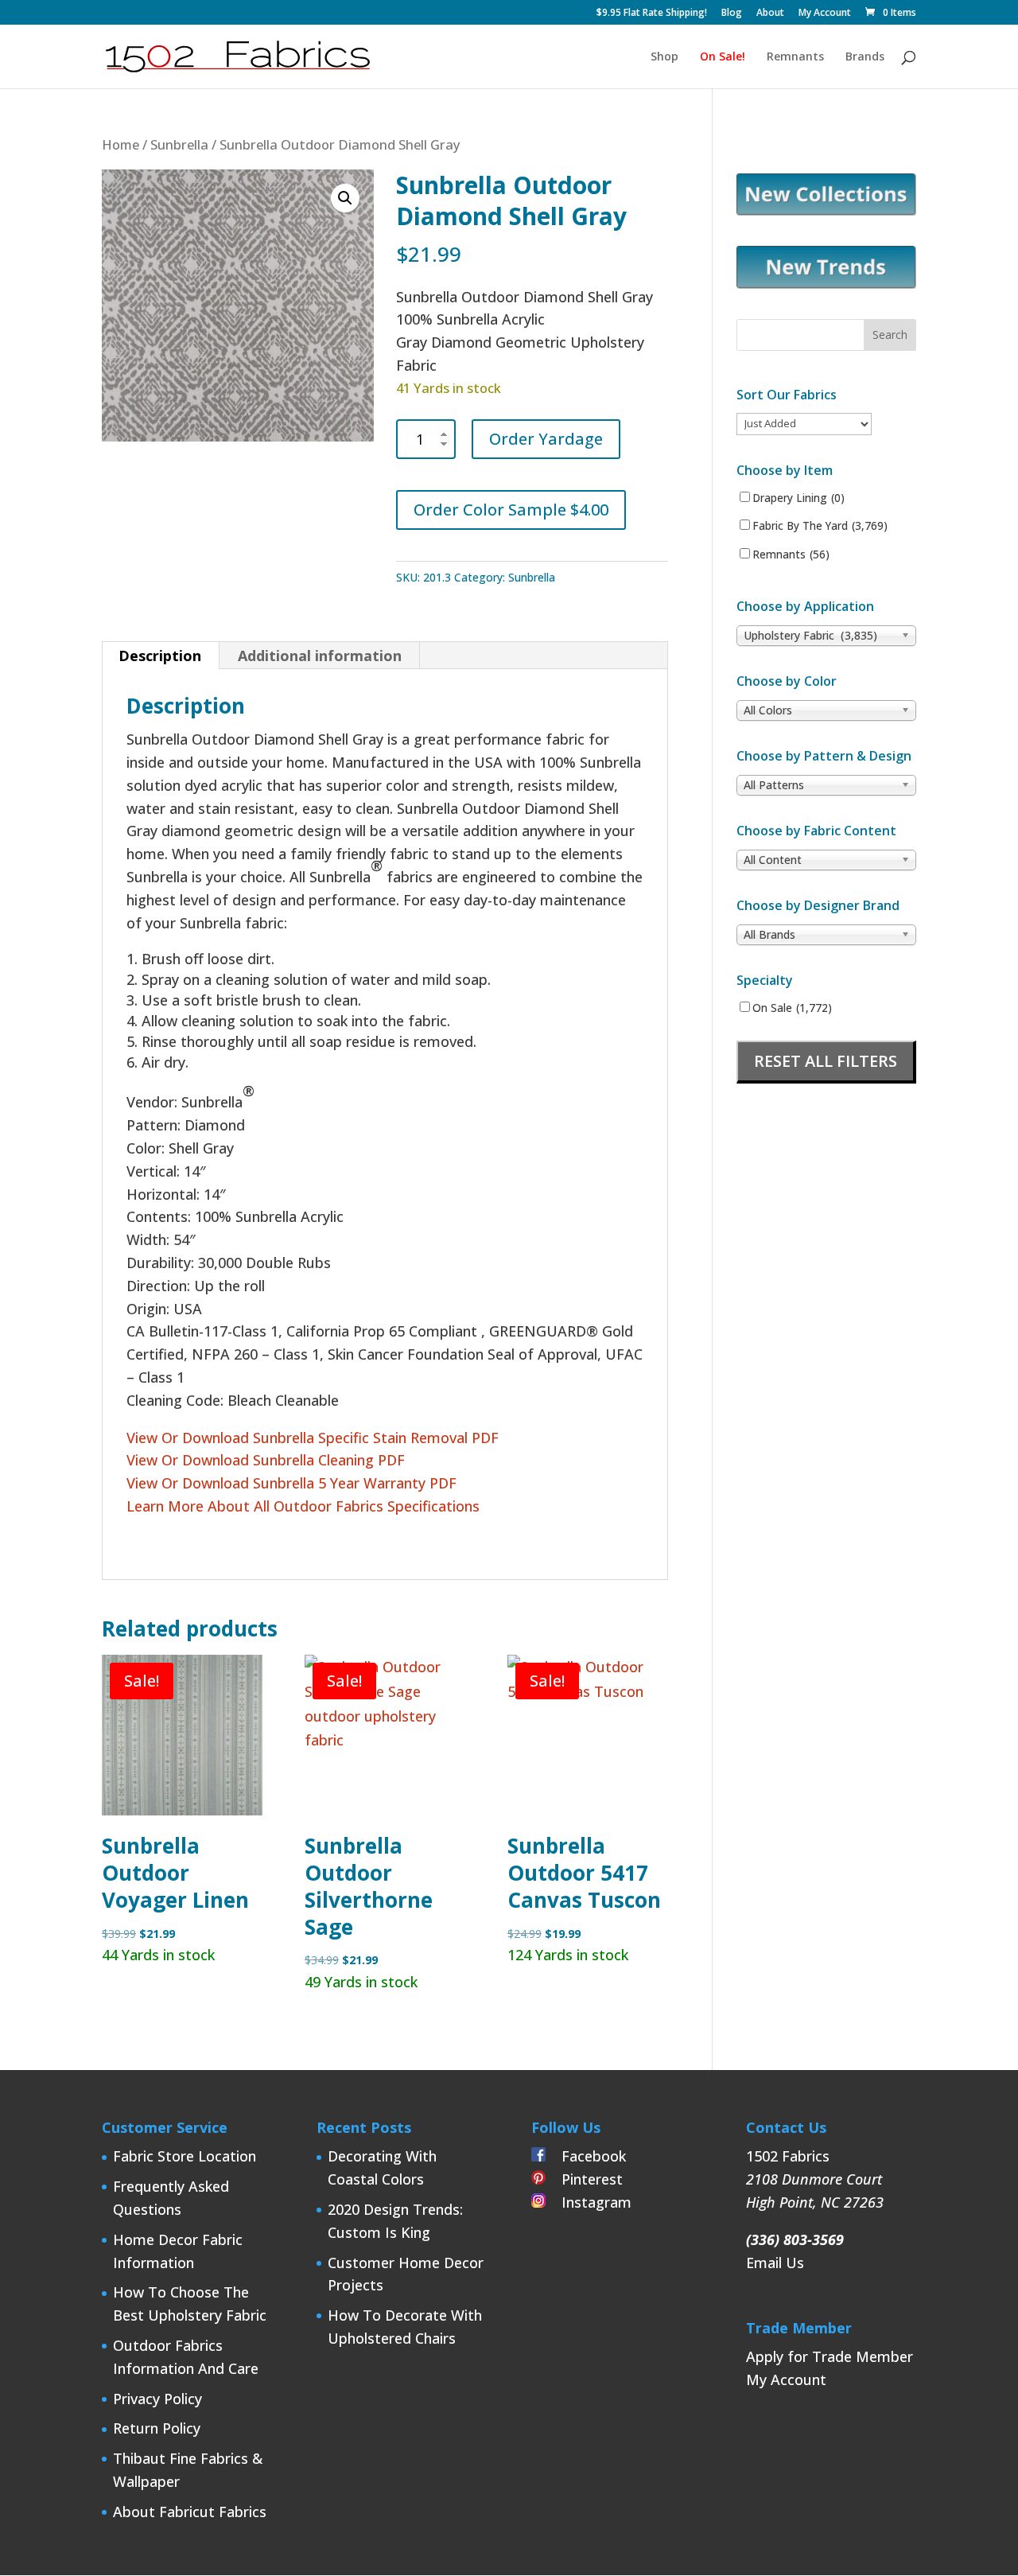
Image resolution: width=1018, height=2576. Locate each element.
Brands (865, 57)
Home (120, 144)
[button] (345, 198)
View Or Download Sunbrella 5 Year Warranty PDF (291, 1483)
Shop (664, 57)
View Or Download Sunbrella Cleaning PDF (266, 1460)
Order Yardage (546, 439)
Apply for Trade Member (830, 2356)
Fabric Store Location (185, 2156)
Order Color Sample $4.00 (511, 510)
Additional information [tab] (320, 656)
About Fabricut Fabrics (190, 2512)
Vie (136, 1438)
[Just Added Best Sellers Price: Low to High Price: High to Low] (804, 423)
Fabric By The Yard (820, 526)
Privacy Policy (157, 2399)
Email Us (775, 2263)
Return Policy (157, 2428)
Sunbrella (179, 144)
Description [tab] (160, 656)
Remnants (795, 57)
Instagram (589, 2202)
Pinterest (584, 2179)
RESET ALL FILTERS (826, 1061)
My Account (825, 14)
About (770, 14)
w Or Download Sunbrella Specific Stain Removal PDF (324, 1438)
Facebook (586, 2156)
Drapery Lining (798, 498)
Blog (732, 14)
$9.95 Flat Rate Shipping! (652, 14)
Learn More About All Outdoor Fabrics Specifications (305, 1506)
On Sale (792, 1008)
